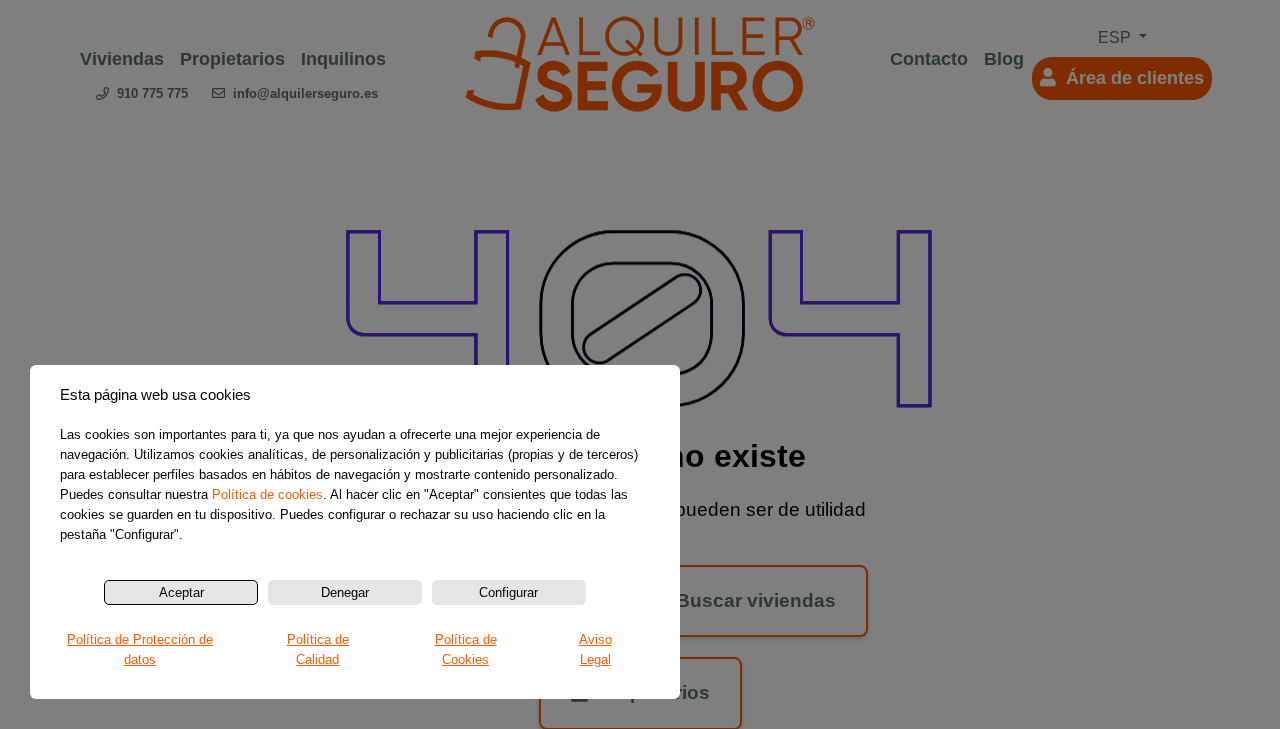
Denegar (345, 592)
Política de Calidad (318, 649)
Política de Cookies (466, 649)
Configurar (508, 592)
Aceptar (181, 592)
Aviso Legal (595, 649)
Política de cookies (267, 494)
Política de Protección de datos (140, 649)
